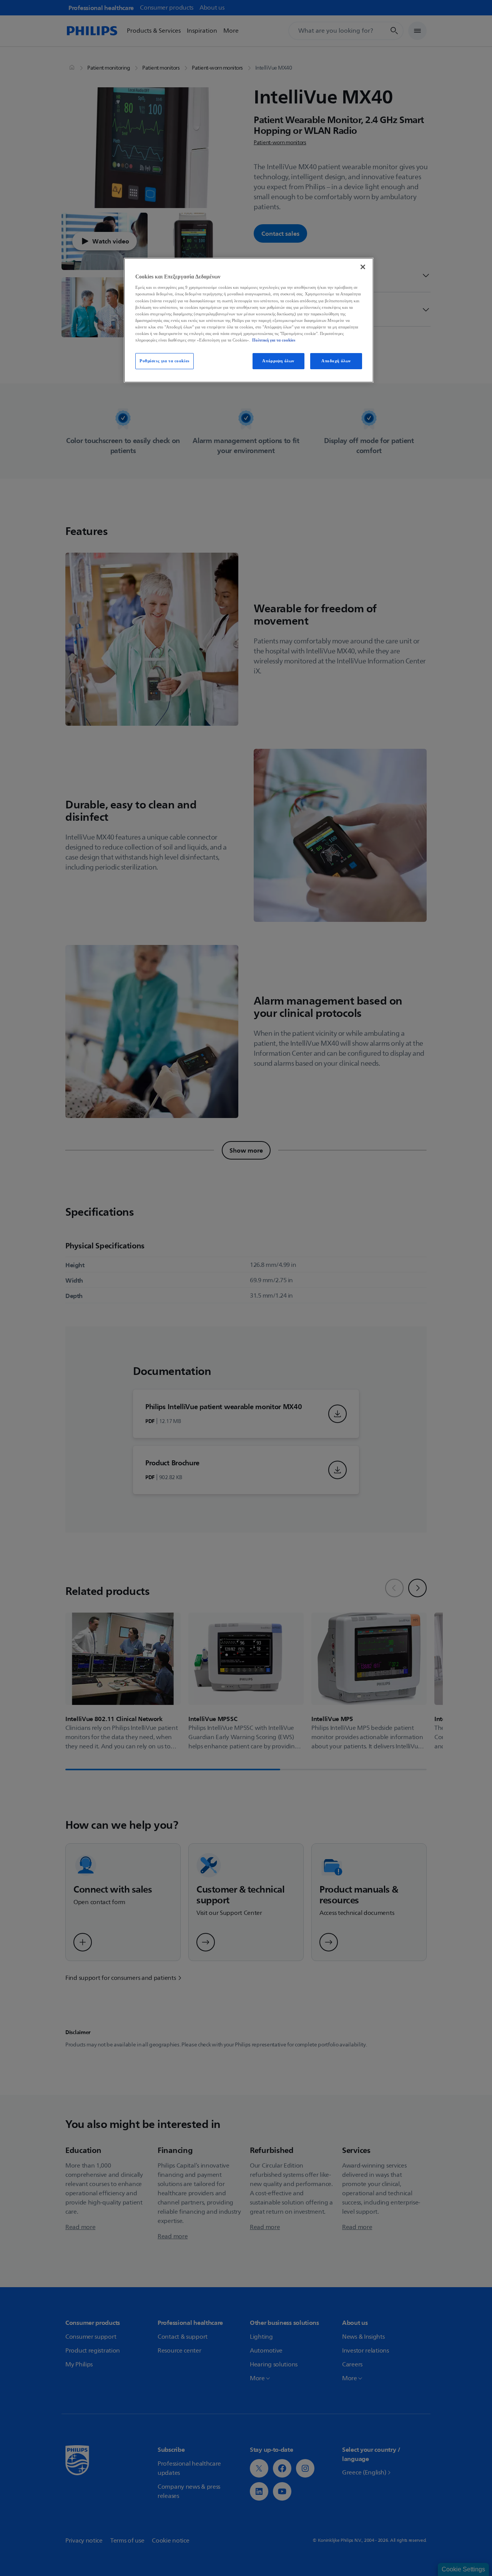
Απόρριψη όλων (278, 361)
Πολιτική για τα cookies (274, 340)
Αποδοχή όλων (336, 361)
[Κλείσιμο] (363, 267)
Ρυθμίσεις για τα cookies (165, 361)
